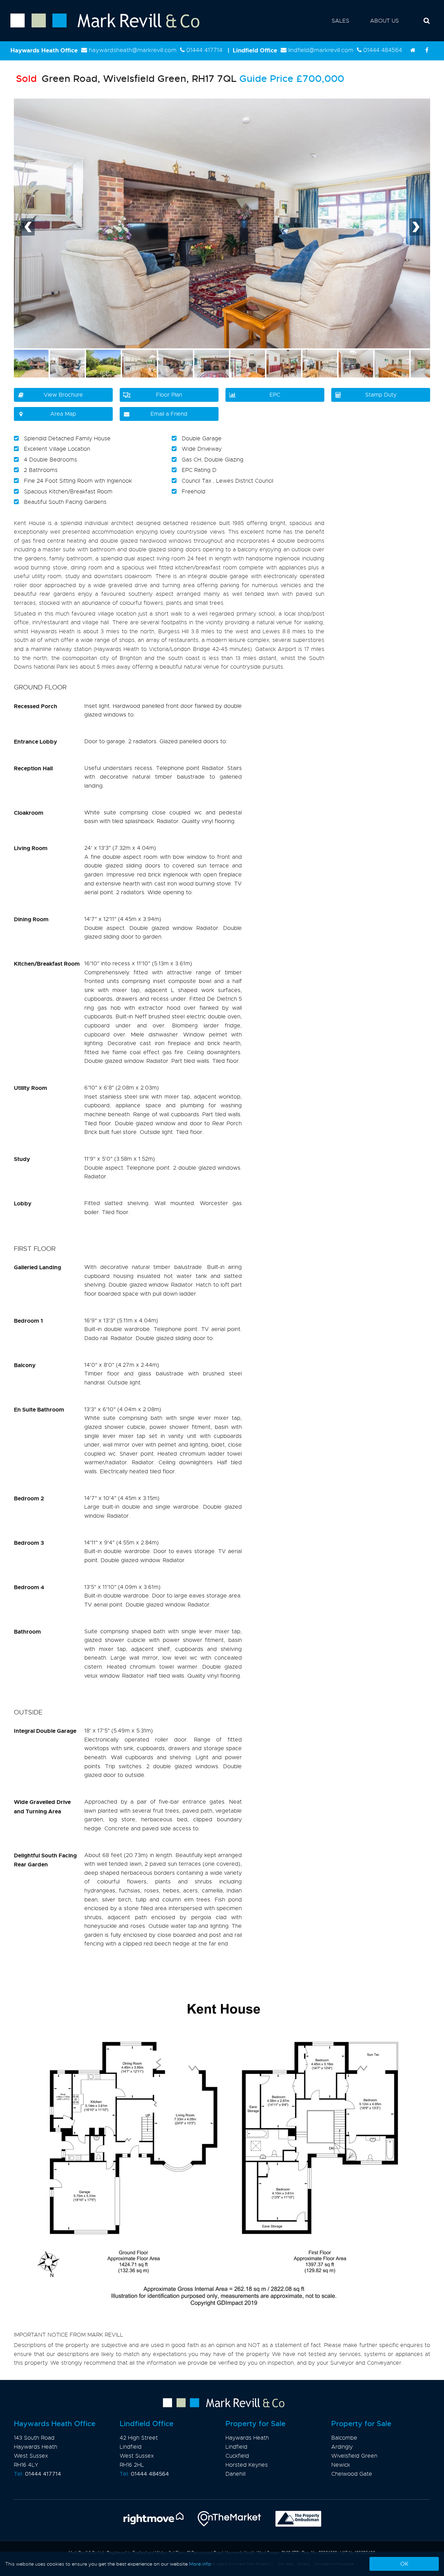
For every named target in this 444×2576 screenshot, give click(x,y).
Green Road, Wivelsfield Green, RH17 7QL (126, 79)
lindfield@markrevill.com (321, 50)
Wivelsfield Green (354, 2456)
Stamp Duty (381, 395)
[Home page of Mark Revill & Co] (100, 28)
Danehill (236, 2474)
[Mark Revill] (413, 50)
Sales (340, 21)
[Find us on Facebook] (427, 50)
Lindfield (236, 2447)
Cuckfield (237, 2456)
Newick (341, 2465)
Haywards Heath (247, 2438)
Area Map (63, 414)
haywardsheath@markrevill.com (133, 50)
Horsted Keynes (247, 2465)
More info (200, 2564)
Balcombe (344, 2438)
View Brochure (63, 395)
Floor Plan (169, 395)
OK (404, 2564)
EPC (275, 395)
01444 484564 (383, 50)
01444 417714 (204, 50)
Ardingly (342, 2447)
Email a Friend (169, 414)
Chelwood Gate (352, 2474)
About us (385, 21)
